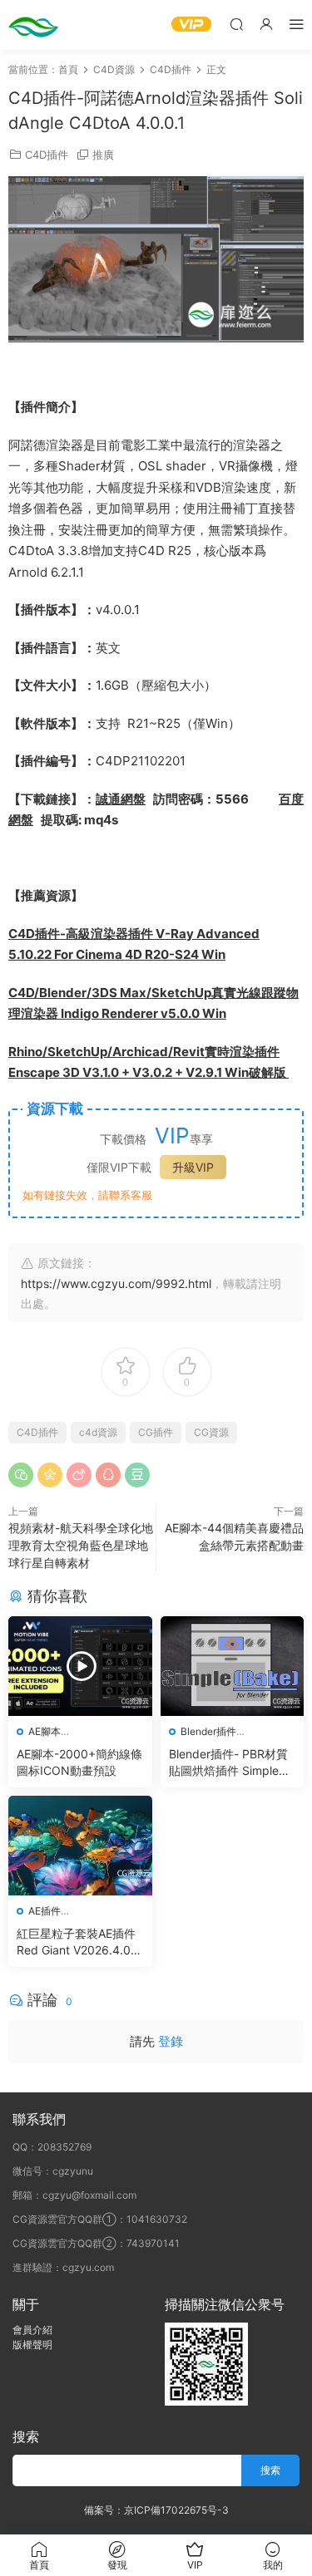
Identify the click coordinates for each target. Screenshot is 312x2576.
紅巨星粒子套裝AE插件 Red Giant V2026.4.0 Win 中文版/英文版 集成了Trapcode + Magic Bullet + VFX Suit (79, 1942)
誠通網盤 (121, 799)
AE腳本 (45, 1731)
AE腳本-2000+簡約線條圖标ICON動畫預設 (79, 1762)
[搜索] (236, 24)
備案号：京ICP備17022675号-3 (156, 2510)
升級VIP (193, 1167)
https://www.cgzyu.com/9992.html (116, 1283)
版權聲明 (32, 2345)
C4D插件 (47, 155)
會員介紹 (32, 2330)
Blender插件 (208, 1731)
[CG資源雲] (33, 25)
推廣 (103, 155)
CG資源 (211, 1432)
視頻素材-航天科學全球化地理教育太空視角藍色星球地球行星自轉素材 (81, 1545)
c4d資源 (98, 1432)
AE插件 (45, 1911)
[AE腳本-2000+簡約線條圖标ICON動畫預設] (80, 1666)
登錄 (171, 2041)
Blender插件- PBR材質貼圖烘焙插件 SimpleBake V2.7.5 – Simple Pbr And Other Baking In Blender (231, 1763)
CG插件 (156, 1432)
